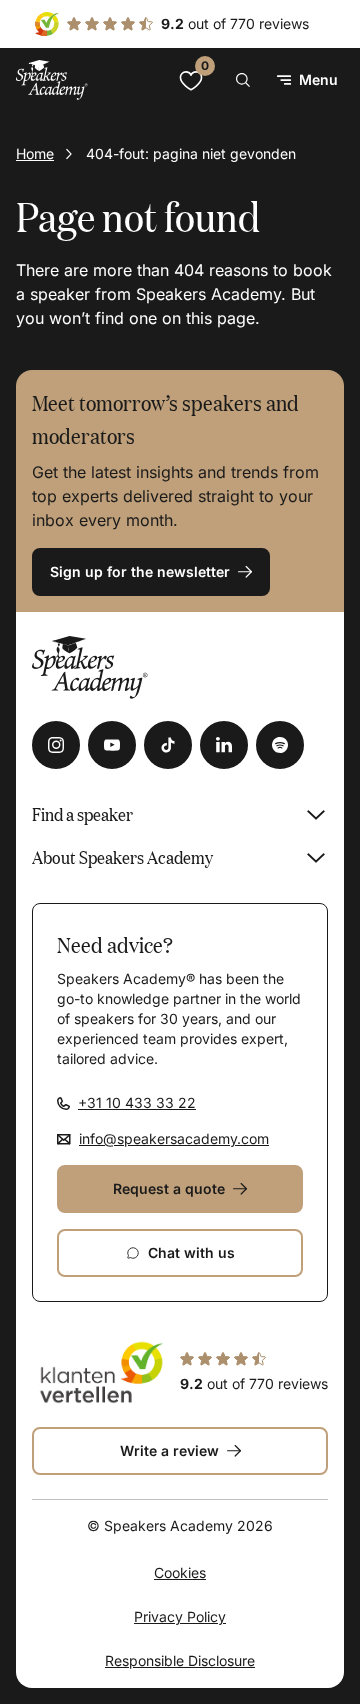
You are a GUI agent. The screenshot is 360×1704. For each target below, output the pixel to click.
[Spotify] (280, 745)
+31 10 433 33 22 (137, 1102)
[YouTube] (112, 745)
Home (35, 153)
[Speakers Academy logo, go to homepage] (52, 79)
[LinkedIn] (224, 745)
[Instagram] (56, 745)
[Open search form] (243, 80)
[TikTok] (168, 745)
